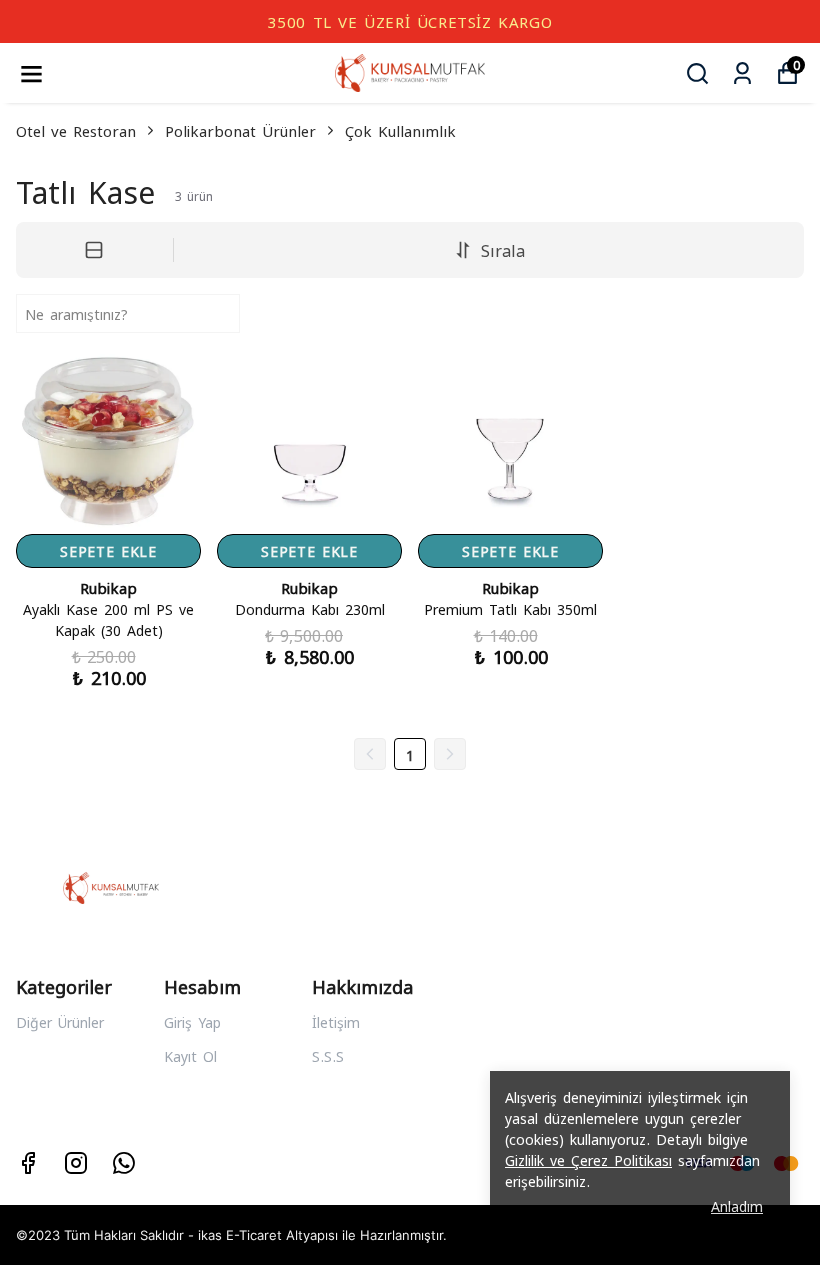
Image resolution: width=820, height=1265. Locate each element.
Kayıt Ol (190, 1055)
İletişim (336, 1021)
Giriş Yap (192, 1021)
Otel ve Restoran (76, 130)
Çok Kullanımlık (400, 130)
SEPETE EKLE (108, 550)
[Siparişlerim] (742, 73)
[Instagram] (76, 1163)
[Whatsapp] (124, 1163)
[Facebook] (28, 1163)
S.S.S (328, 1055)
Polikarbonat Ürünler (240, 130)
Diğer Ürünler (60, 1021)
